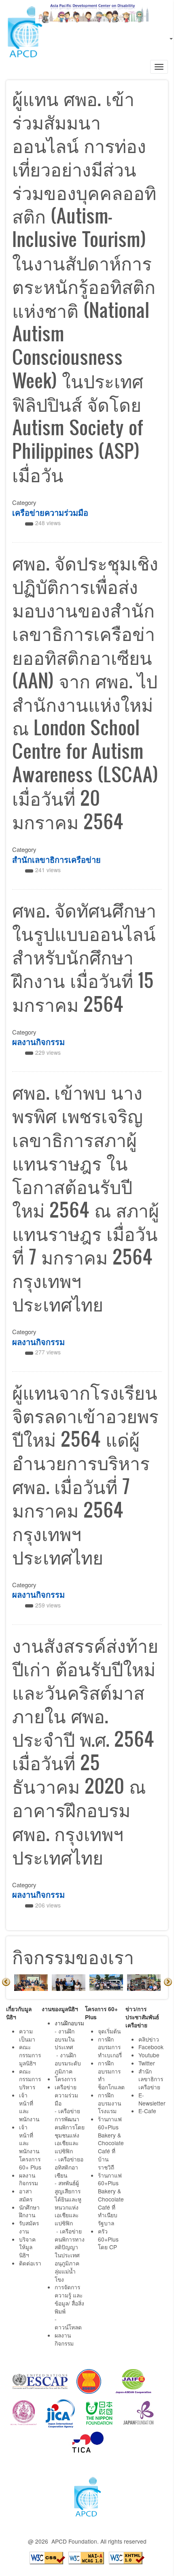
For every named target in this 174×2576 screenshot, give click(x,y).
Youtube (149, 2055)
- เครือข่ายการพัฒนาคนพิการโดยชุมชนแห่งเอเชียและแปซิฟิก (70, 2131)
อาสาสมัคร (26, 2195)
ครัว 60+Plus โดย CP (108, 2239)
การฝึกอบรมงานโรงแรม (109, 2103)
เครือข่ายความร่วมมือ (50, 512)
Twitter (147, 2063)
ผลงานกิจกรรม (38, 1042)
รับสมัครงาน (29, 2227)
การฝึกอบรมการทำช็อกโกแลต (111, 2075)
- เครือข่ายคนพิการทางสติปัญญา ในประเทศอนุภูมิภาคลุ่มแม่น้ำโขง (70, 2255)
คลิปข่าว (149, 2039)
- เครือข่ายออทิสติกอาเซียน (69, 2167)
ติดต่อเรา (30, 2263)
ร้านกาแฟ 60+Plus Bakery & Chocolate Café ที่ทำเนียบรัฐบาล (111, 2199)
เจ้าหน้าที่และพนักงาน (29, 2107)
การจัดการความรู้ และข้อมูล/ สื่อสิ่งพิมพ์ (69, 2299)
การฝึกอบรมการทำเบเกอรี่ (110, 2047)
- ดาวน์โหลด (68, 2323)
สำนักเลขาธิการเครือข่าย (56, 859)
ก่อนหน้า (6, 1982)
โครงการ (65, 2079)
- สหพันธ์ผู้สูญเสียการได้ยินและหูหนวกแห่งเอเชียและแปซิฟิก (68, 2203)
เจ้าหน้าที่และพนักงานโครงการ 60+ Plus (30, 2147)
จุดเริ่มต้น (109, 2031)
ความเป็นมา (27, 2035)
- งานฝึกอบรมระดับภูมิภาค (68, 2063)
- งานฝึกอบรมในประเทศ (65, 2039)
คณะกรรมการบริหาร (30, 2079)
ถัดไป (168, 1982)
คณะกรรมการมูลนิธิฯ (30, 2055)
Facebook (151, 2047)
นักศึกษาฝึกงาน (29, 2211)
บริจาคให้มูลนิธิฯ (27, 2247)
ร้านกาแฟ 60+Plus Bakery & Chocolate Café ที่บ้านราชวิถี (111, 2143)
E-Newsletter (153, 2099)
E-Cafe (148, 2111)
